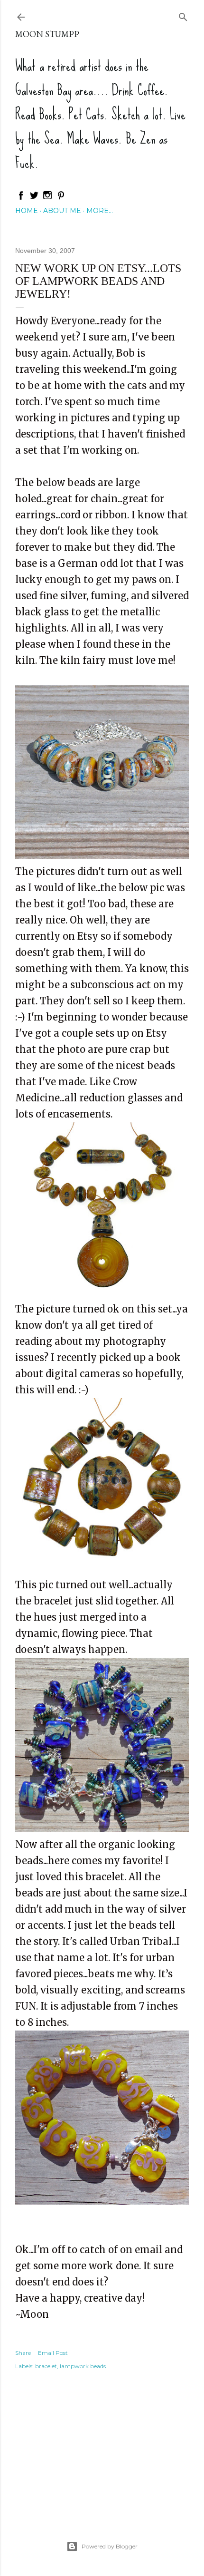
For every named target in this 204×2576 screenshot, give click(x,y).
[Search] (183, 15)
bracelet (46, 2366)
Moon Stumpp (47, 34)
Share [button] (23, 2353)
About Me (62, 211)
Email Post (53, 2353)
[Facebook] (21, 198)
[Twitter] (34, 198)
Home (27, 211)
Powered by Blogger (110, 2546)
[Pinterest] (61, 198)
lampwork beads (83, 2366)
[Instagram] (47, 198)
